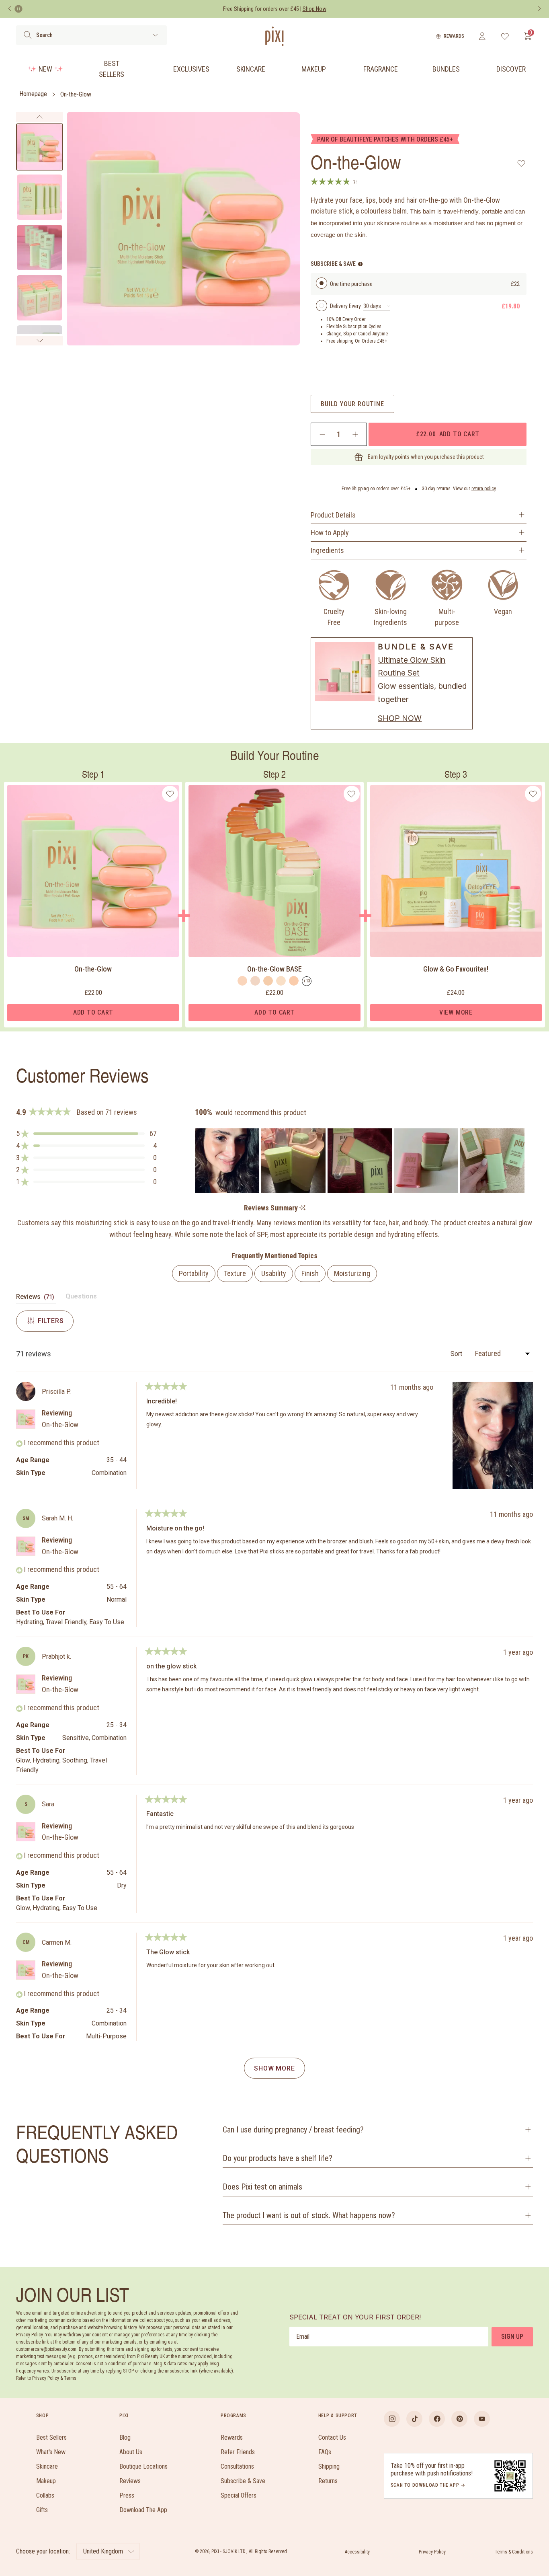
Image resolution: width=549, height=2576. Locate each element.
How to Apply (330, 533)
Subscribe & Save (243, 2481)
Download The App (143, 2510)
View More (456, 1012)
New (45, 69)
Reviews (130, 2481)
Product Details (333, 515)
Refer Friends (238, 2452)
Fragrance (381, 69)
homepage (33, 94)
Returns (328, 2481)
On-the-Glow (76, 94)
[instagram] (392, 2419)
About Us (131, 2452)
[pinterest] (459, 2419)
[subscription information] (360, 264)
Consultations (237, 2466)
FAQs (325, 2452)
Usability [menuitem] (274, 1273)
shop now (400, 718)
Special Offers (239, 2495)
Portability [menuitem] (194, 1273)
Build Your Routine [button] (352, 404)
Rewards (454, 36)
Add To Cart (93, 1012)
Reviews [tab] (36, 1298)
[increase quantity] (355, 434)
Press (127, 2495)
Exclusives (191, 69)
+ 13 (307, 981)
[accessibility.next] (539, 9)
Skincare (251, 69)
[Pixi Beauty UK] (274, 36)
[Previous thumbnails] (40, 117)
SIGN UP (512, 2337)
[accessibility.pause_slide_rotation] (18, 9)
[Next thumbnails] (40, 341)
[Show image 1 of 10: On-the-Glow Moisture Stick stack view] (40, 147)
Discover (511, 69)
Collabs (45, 2495)
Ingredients (327, 550)
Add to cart (448, 434)
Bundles (446, 69)
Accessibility (357, 2552)
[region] (361, 1161)
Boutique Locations (143, 2466)
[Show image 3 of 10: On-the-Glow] (40, 248)
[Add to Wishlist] (521, 163)
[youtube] (482, 2419)
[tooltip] (302, 1208)
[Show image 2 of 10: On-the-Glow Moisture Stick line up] (40, 197)
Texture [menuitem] (235, 1273)
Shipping (329, 2466)
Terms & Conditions (514, 2552)
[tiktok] (414, 2419)
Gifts (42, 2510)
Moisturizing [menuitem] (352, 1273)
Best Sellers (112, 69)
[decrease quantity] (323, 434)
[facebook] (437, 2419)
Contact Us (332, 2437)
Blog (125, 2437)
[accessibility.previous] (10, 9)
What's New (51, 2452)
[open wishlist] (505, 36)
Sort (457, 1354)
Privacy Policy (432, 2552)
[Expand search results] (155, 35)
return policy (484, 489)
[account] (482, 36)
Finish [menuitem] (310, 1273)
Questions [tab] (81, 1298)
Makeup (314, 69)
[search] (28, 35)
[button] (86, 1134)
